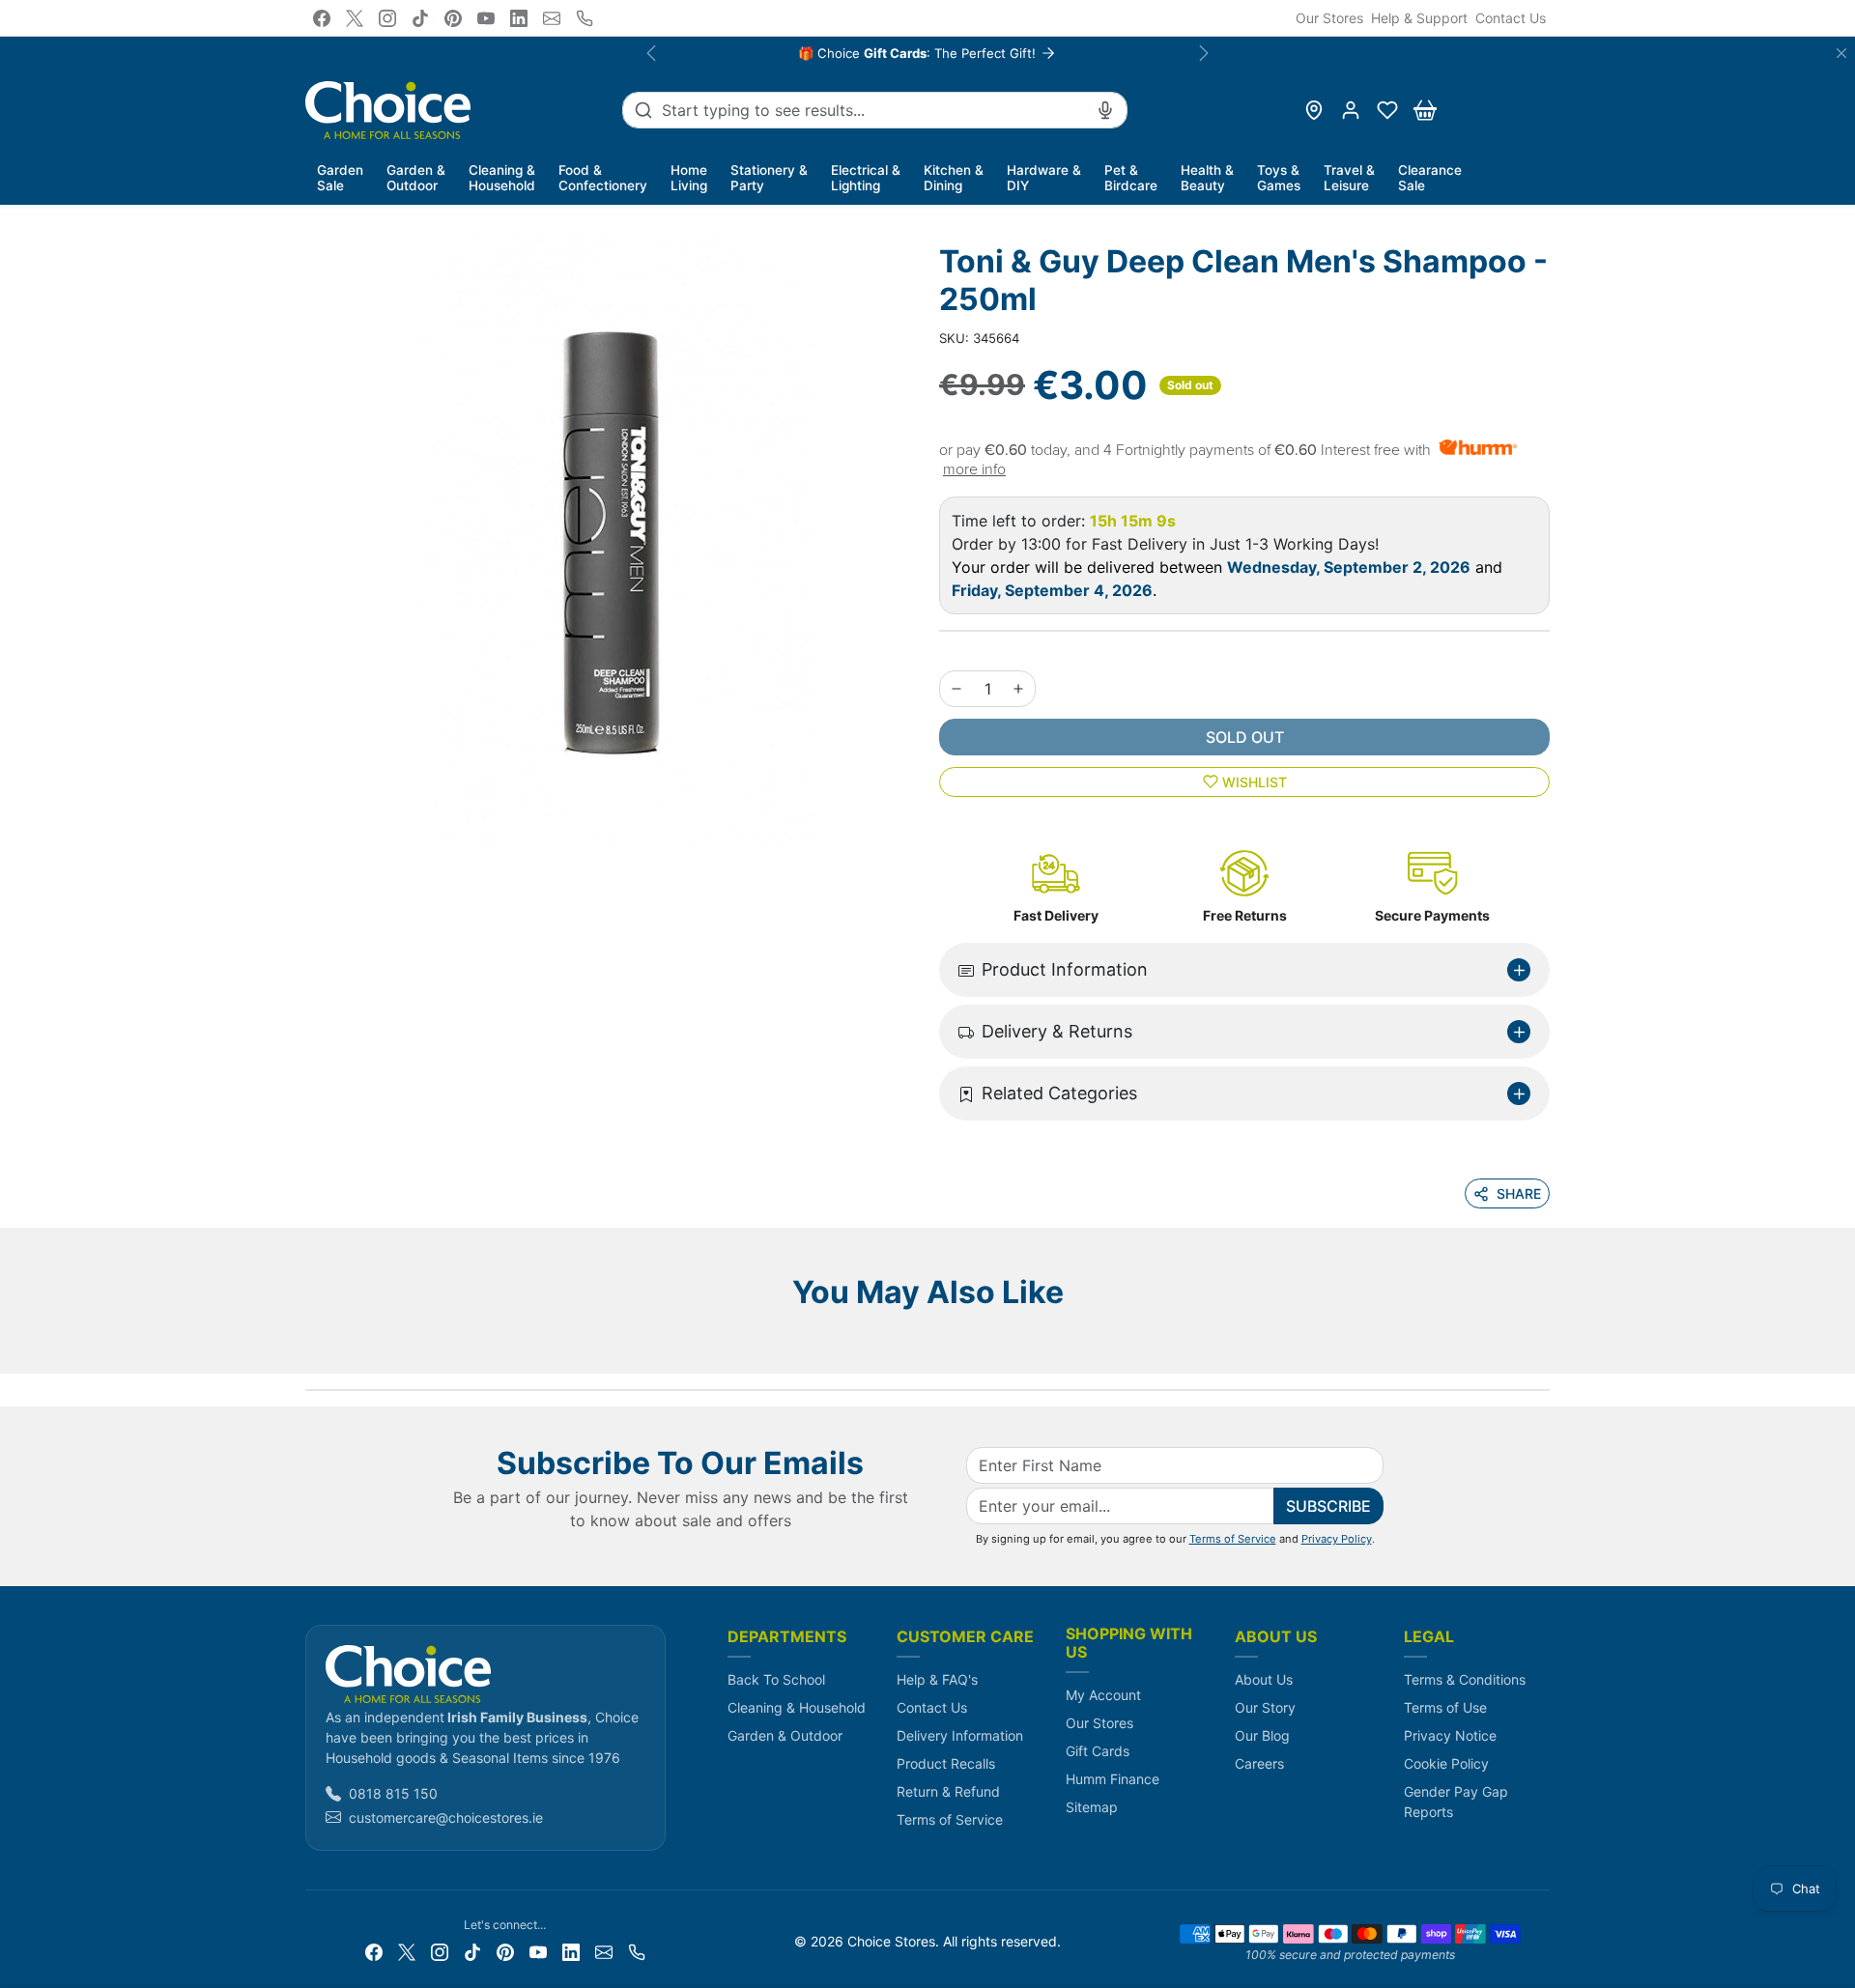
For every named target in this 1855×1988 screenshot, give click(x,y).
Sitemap (1092, 1807)
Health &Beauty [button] (1207, 178)
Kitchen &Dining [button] (954, 178)
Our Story (1265, 1707)
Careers (1259, 1763)
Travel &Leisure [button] (1349, 178)
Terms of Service (1233, 1539)
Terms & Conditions (1465, 1679)
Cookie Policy (1446, 1763)
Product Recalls (946, 1763)
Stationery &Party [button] (769, 178)
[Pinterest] (453, 18)
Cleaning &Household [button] (502, 178)
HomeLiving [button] (689, 178)
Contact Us (1511, 18)
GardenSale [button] (340, 178)
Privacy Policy (1337, 1539)
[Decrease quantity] (956, 689)
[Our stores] (1314, 110)
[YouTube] (486, 18)
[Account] (1351, 110)
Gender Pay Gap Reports (1456, 1802)
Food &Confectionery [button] (603, 178)
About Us (1264, 1679)
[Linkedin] (519, 18)
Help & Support (1419, 18)
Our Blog (1262, 1735)
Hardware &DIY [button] (1044, 178)
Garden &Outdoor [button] (416, 178)
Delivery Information (960, 1735)
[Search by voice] (1105, 110)
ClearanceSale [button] (1430, 178)
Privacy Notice (1450, 1735)
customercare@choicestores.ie (446, 1818)
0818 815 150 (393, 1793)
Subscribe (1328, 1506)
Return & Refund (948, 1791)
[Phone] (585, 18)
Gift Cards (1098, 1751)
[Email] (552, 18)
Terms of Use (1445, 1707)
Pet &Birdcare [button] (1131, 178)
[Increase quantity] (1018, 689)
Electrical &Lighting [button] (866, 178)
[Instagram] (387, 18)
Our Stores (1329, 18)
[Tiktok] (420, 18)
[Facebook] (322, 18)
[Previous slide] (311, 1345)
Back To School (776, 1679)
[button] (1387, 110)
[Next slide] (1544, 1345)
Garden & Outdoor (785, 1735)
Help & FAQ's (937, 1679)
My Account (1103, 1695)
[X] (355, 18)
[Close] (1841, 53)
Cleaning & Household (797, 1707)
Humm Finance (1113, 1779)
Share (1519, 1193)
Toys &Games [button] (1279, 178)
